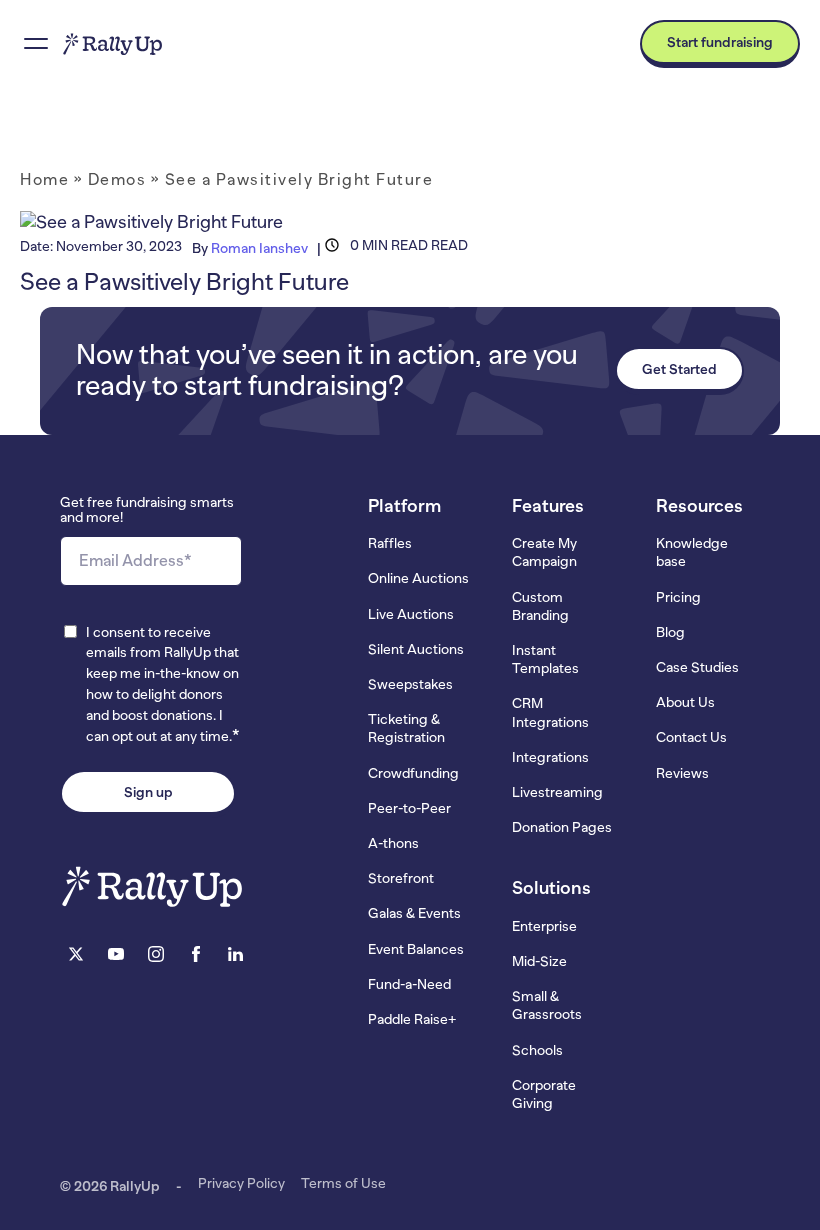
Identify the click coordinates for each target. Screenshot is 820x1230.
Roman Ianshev (259, 248)
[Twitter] (76, 957)
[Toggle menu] (36, 44)
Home (44, 180)
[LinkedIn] (236, 957)
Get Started (679, 369)
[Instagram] (156, 957)
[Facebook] (196, 957)
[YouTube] (116, 957)
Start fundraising (720, 42)
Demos (117, 180)
